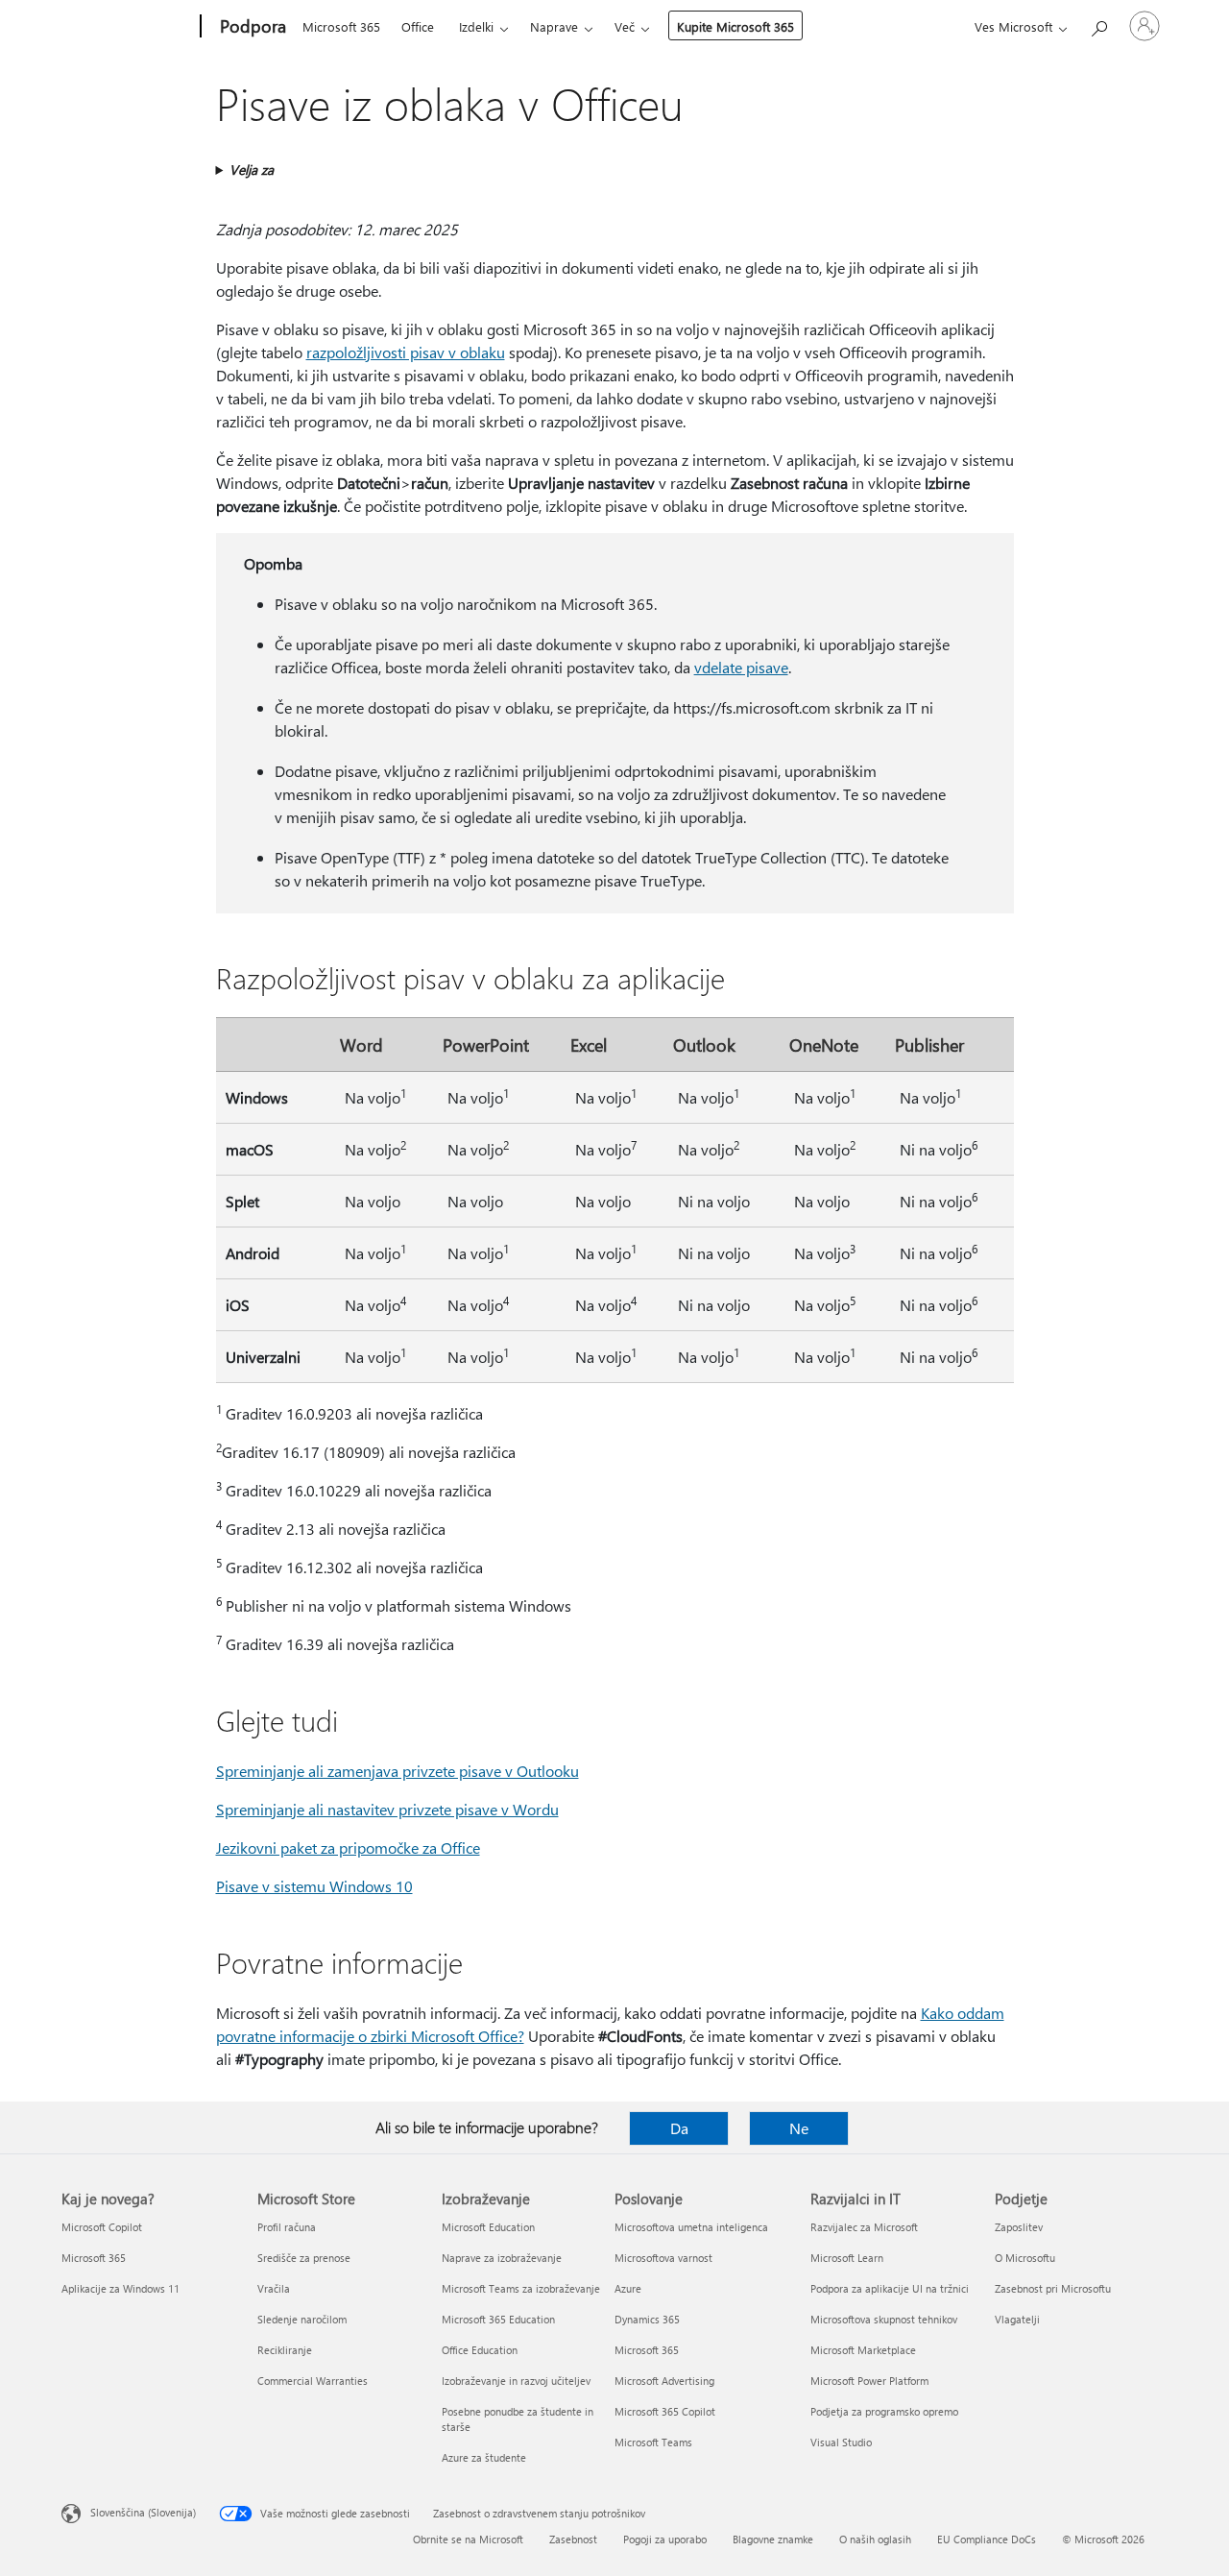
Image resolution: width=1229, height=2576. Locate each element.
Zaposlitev (1019, 2227)
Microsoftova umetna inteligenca (691, 2227)
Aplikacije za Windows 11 (120, 2288)
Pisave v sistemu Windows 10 (314, 1886)
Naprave (554, 26)
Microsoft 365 (341, 26)
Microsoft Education (488, 2227)
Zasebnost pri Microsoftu (1053, 2288)
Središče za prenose (304, 2258)
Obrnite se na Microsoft (468, 2539)
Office (418, 26)
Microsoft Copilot (102, 2227)
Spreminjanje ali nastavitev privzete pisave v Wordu (387, 1809)
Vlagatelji (1017, 2319)
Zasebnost (573, 2539)
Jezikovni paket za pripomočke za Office (348, 1847)
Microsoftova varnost (663, 2258)
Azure (628, 2288)
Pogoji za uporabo (665, 2539)
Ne (799, 2128)
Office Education (480, 2350)
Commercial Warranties (313, 2381)
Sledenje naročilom (302, 2319)
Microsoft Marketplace (863, 2350)
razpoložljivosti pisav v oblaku (406, 352)
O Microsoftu (1025, 2258)
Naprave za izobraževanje (502, 2258)
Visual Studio (841, 2442)
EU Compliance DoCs (987, 2539)
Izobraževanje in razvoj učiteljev (516, 2381)
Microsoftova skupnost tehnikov (884, 2319)
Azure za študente (484, 2457)
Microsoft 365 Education (498, 2319)
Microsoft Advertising (664, 2381)
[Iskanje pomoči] (1098, 24)
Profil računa (287, 2227)
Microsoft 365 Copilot (665, 2411)
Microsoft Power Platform (869, 2381)
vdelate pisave (741, 667)
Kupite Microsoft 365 (735, 26)
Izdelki (476, 26)
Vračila (274, 2288)
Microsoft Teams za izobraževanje (521, 2288)
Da (679, 2128)
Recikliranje (285, 2350)
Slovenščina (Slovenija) (143, 2512)
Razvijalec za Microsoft (864, 2227)
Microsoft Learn (847, 2258)
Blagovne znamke (773, 2539)
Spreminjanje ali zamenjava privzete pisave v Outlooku (398, 1771)
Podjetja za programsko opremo (884, 2411)
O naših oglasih (875, 2539)
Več (625, 26)
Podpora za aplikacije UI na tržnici (890, 2288)
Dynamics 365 (647, 2319)
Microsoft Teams (653, 2442)
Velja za (252, 170)
